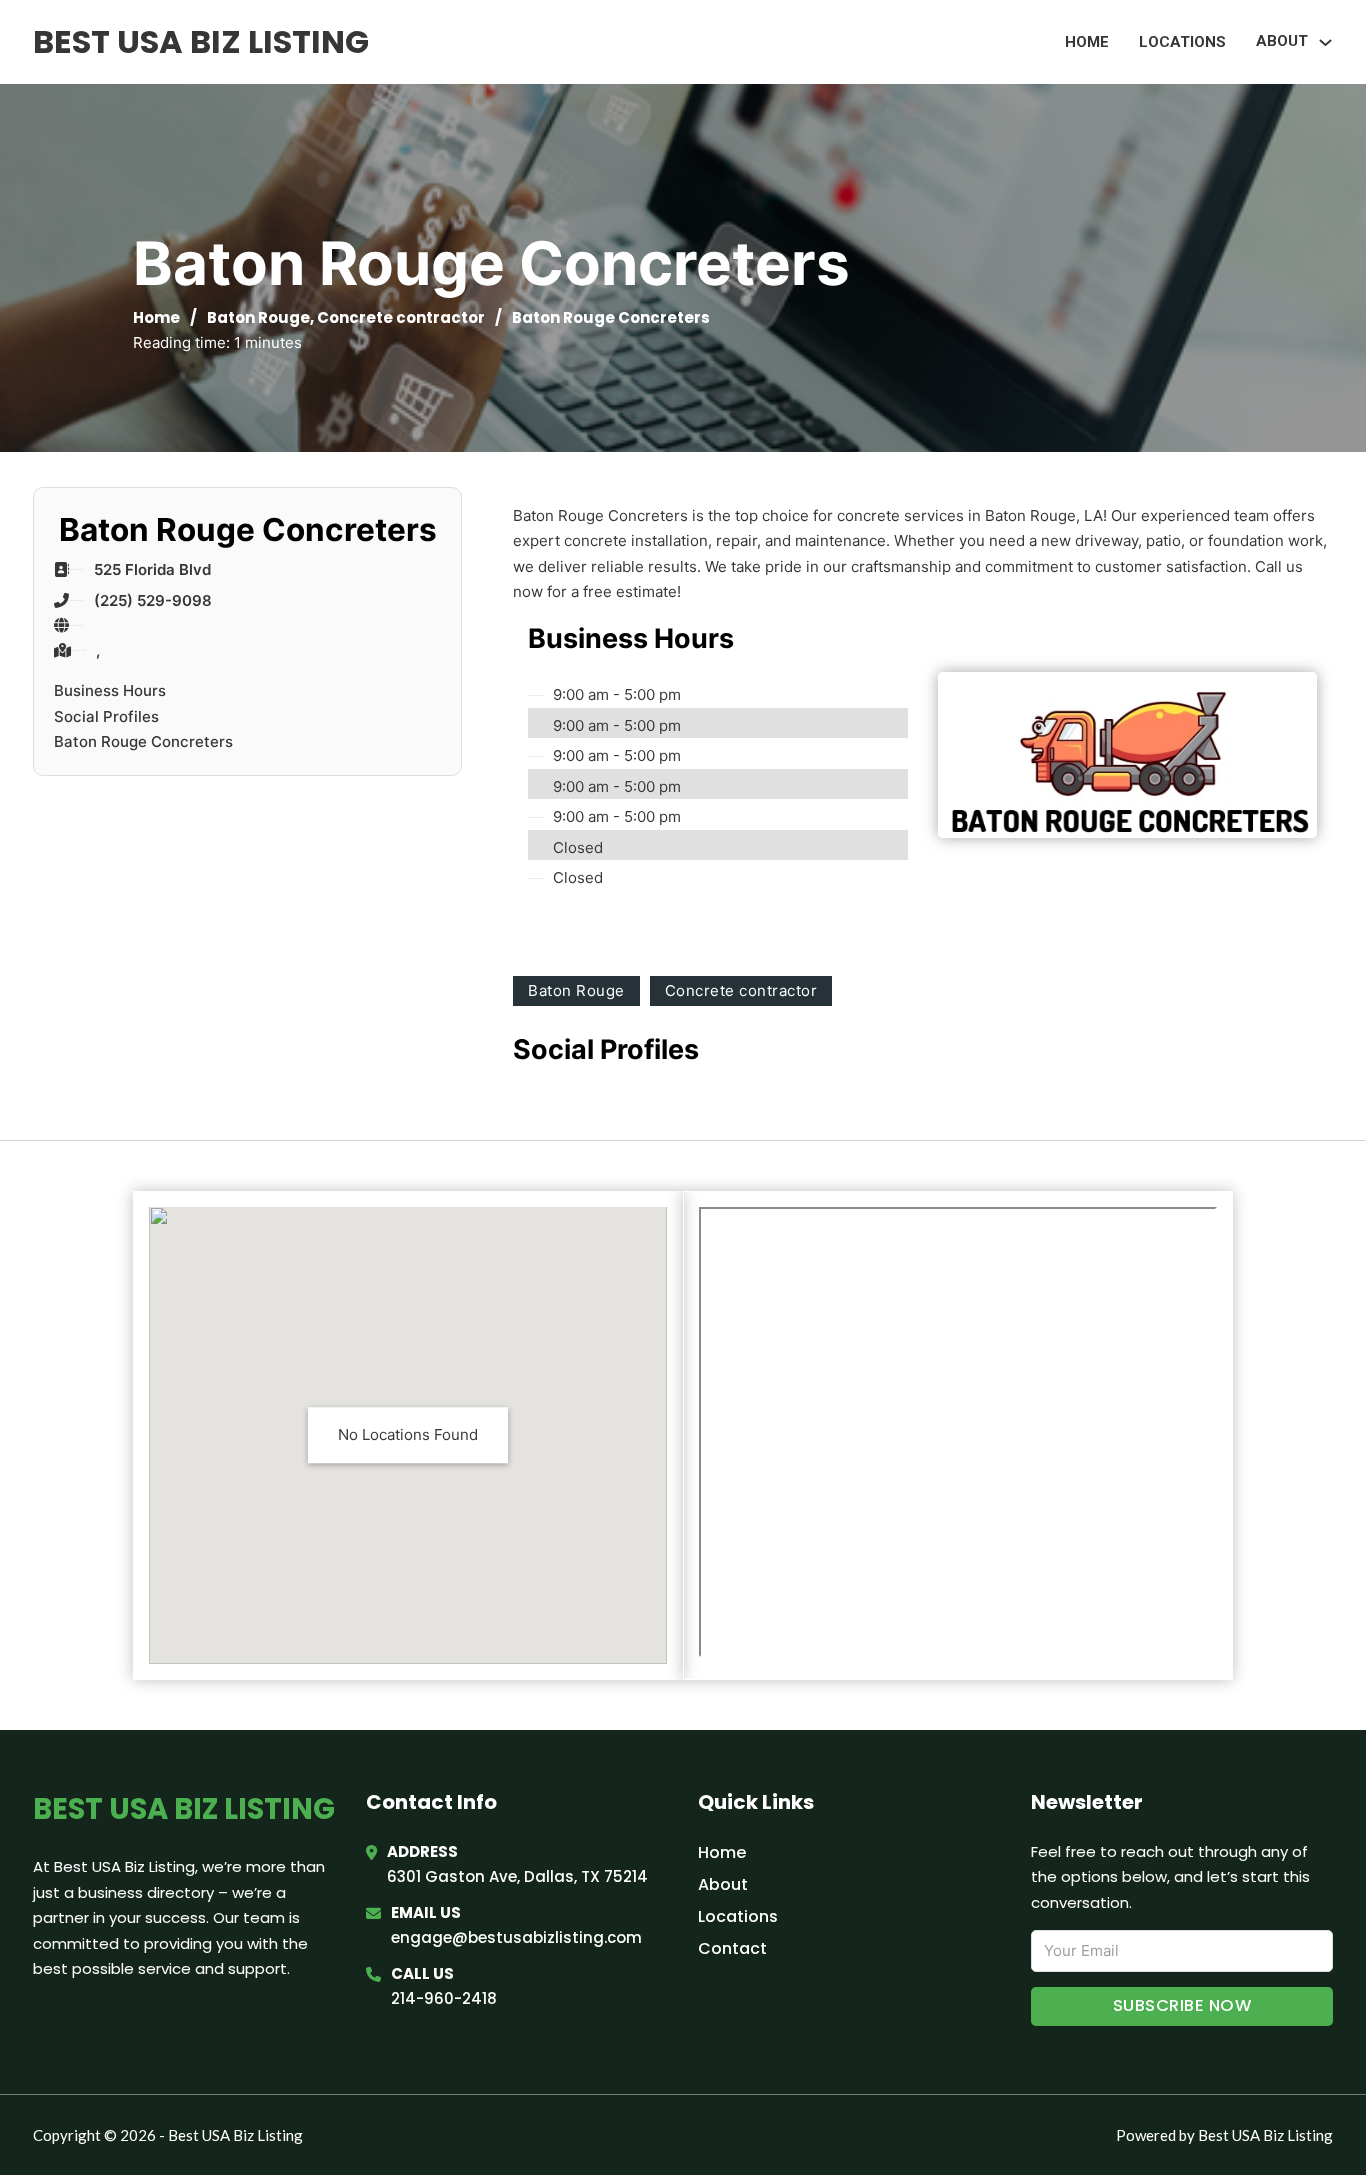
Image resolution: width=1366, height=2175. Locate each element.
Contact (732, 1948)
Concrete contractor (401, 317)
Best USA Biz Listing (201, 41)
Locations (1182, 42)
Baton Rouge (258, 317)
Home (1087, 42)
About (723, 1884)
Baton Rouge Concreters (143, 741)
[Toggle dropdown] (1325, 42)
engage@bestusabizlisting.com (516, 1937)
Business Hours (110, 690)
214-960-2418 (444, 1998)
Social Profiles (106, 716)
